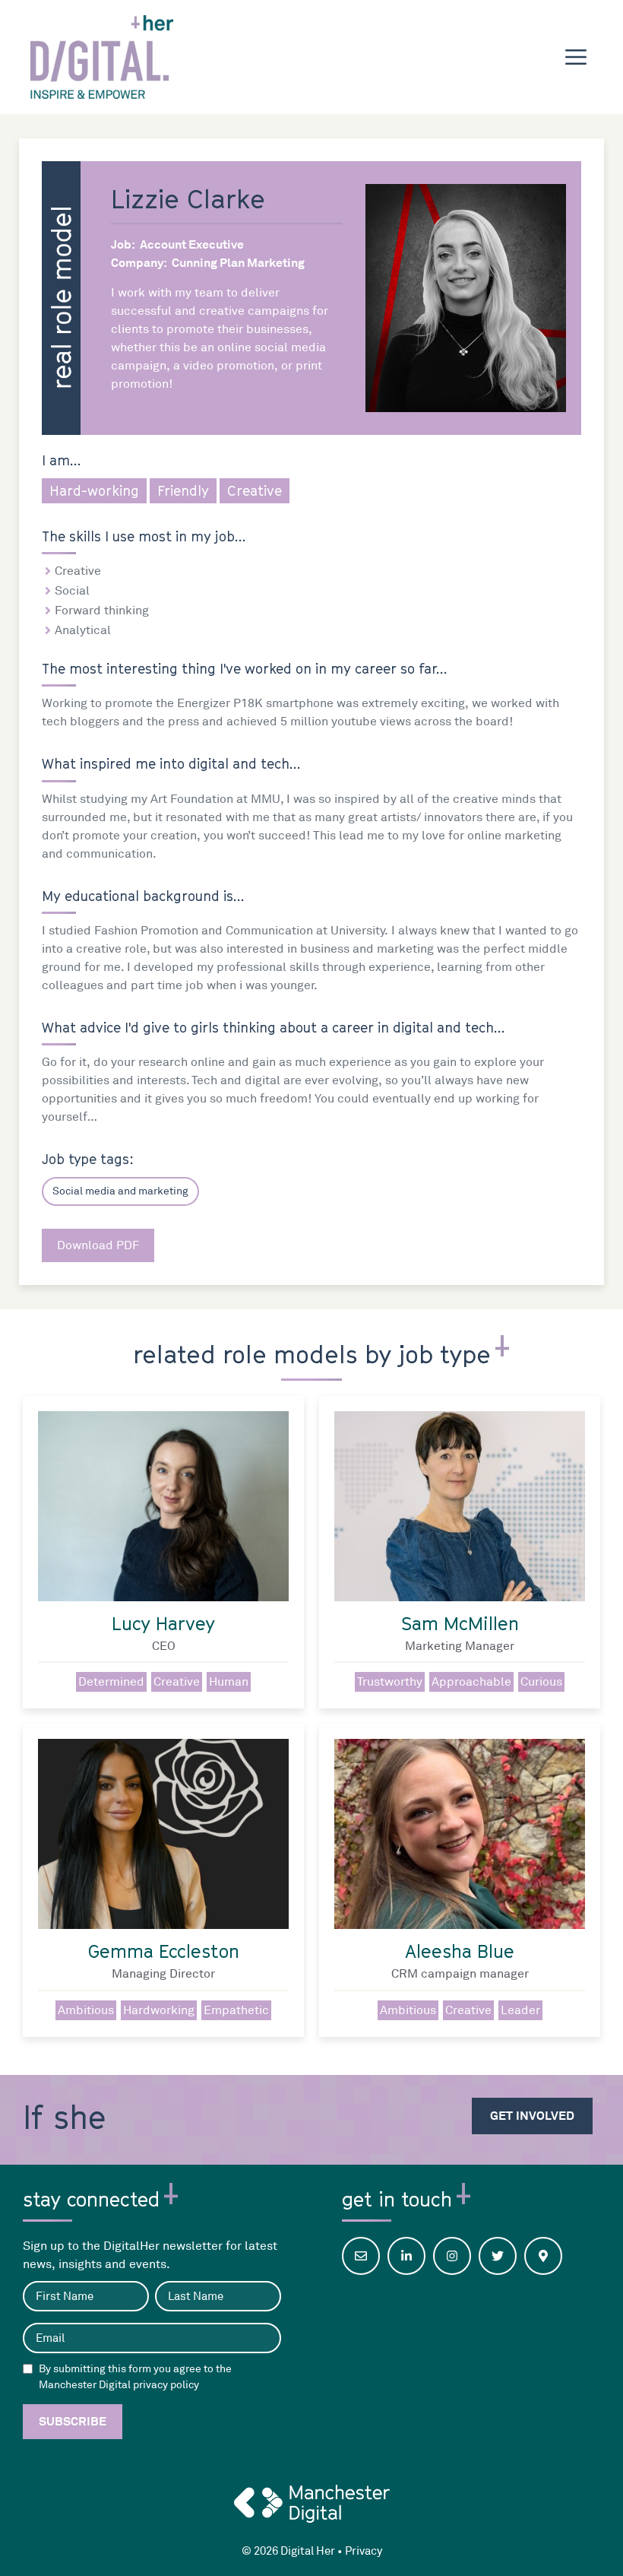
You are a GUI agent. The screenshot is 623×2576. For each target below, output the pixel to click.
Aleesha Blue (460, 1951)
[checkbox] (28, 2369)
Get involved (532, 2116)
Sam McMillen (460, 1623)
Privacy (364, 2551)
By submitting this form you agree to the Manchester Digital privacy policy (135, 2377)
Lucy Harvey (163, 1623)
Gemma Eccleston (164, 1951)
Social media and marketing (120, 1191)
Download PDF (98, 1245)
